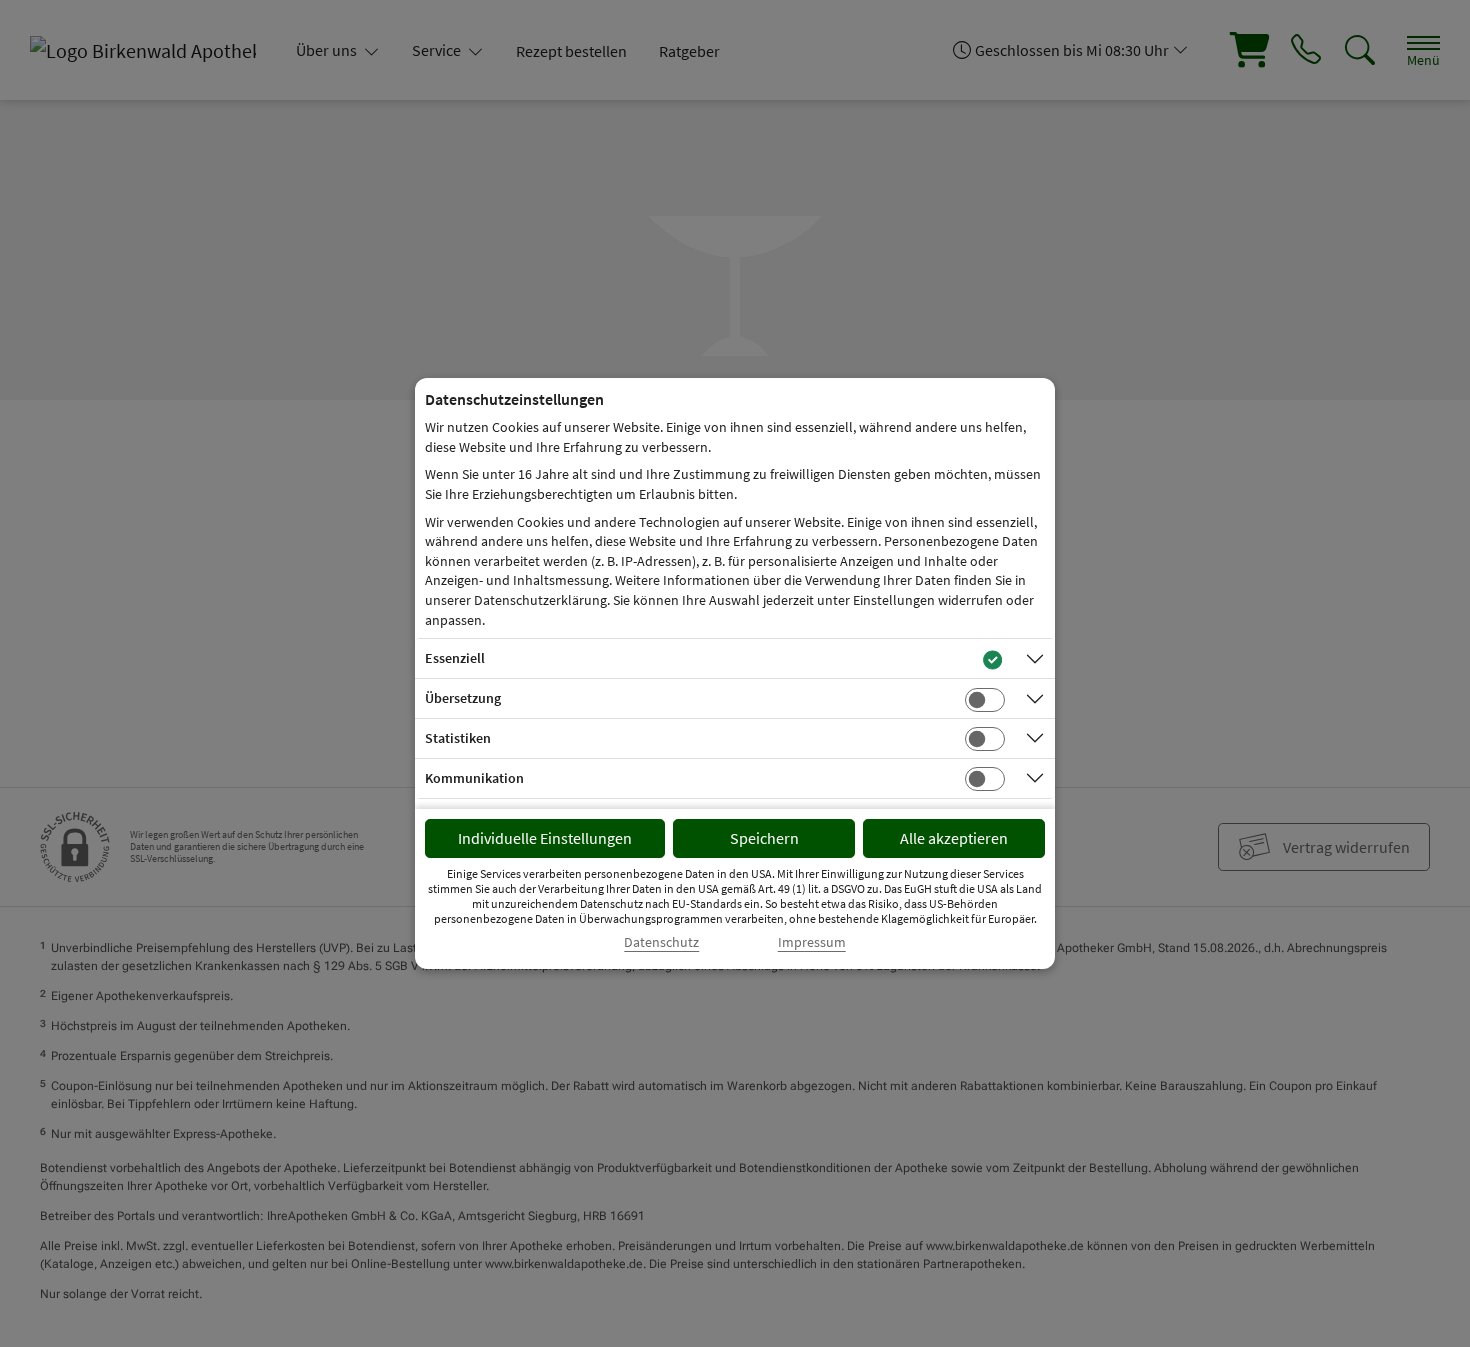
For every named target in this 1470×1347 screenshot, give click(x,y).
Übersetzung (463, 698)
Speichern (764, 838)
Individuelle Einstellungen (545, 838)
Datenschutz (661, 942)
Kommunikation (474, 778)
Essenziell (455, 658)
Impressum (812, 942)
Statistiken (458, 738)
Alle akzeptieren (954, 838)
